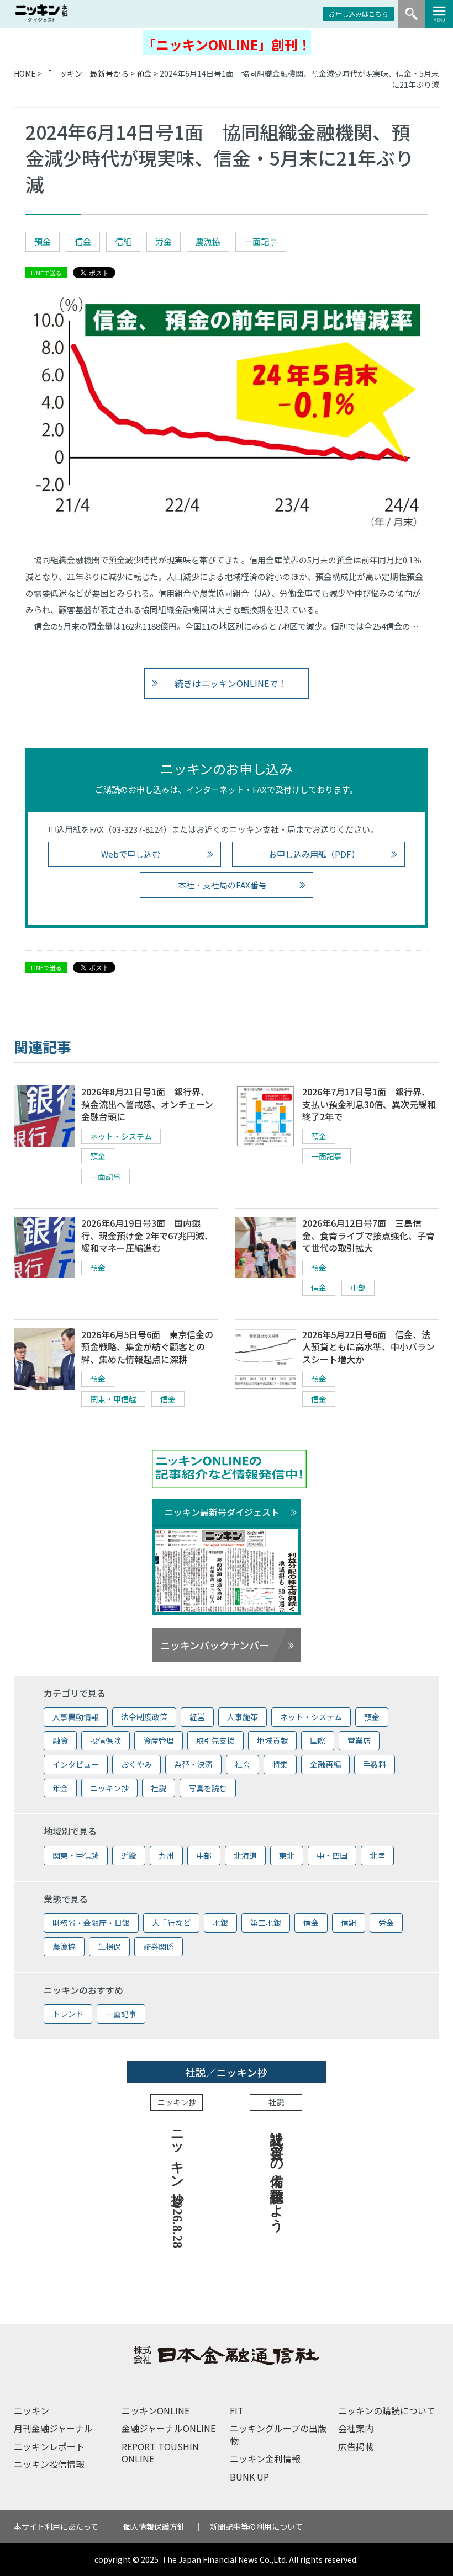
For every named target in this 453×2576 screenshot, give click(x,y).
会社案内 (356, 2428)
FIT (237, 2410)
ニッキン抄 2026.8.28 (177, 2185)
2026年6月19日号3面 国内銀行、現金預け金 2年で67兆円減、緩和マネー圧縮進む (147, 1235)
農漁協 (208, 241)
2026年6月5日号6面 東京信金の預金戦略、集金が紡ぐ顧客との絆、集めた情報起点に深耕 (147, 1347)
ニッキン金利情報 (265, 2458)
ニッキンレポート (49, 2446)
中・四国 (332, 1855)
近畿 (129, 1855)
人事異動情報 (76, 1717)
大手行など (171, 1923)
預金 (144, 73)
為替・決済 (193, 1764)
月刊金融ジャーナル (53, 2428)
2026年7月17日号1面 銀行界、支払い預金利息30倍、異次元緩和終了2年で (369, 1104)
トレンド (68, 2014)
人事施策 (243, 1717)
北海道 (245, 1855)
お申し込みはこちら (359, 14)
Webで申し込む (131, 854)
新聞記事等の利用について (256, 2526)
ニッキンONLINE (156, 2410)
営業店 (359, 1741)
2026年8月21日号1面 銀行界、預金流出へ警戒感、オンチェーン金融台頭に (147, 1104)
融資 (60, 1741)
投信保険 (106, 1741)
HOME (25, 73)
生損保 (109, 1946)
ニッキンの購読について (387, 2410)
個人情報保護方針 (154, 2526)
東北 (287, 1855)
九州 (166, 1855)
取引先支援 (215, 1741)
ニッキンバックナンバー (215, 1645)
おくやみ (136, 1764)
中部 (358, 1287)
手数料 (375, 1764)
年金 (60, 1788)
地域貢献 (272, 1741)
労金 (164, 241)
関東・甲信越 (113, 1399)
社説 (159, 1788)
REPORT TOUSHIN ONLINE (160, 2452)
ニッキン (31, 2410)
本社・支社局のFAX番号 (222, 885)
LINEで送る (46, 273)
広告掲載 (356, 2446)
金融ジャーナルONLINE (168, 2428)
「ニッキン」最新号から (86, 73)
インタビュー (76, 1764)
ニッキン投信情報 (49, 2464)
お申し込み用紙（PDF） (314, 854)
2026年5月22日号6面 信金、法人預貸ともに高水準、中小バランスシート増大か (368, 1347)
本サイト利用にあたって (56, 2526)
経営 (197, 1717)
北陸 (377, 1855)
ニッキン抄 (109, 1788)
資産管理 (159, 1741)
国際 (318, 1741)
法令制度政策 (144, 1717)
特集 (280, 1764)
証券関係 (159, 1946)
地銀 (220, 1923)
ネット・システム (121, 1136)
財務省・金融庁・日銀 (91, 1923)
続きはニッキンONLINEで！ (231, 683)
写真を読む (208, 1788)
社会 (243, 1764)
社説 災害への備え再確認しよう (277, 2173)
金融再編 (325, 1764)
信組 (123, 241)
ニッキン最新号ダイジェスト (222, 1512)
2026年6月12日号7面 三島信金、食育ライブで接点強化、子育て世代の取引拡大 (368, 1235)
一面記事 (261, 241)
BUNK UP (249, 2477)
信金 (83, 241)
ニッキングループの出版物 (278, 2434)
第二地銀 (266, 1923)
